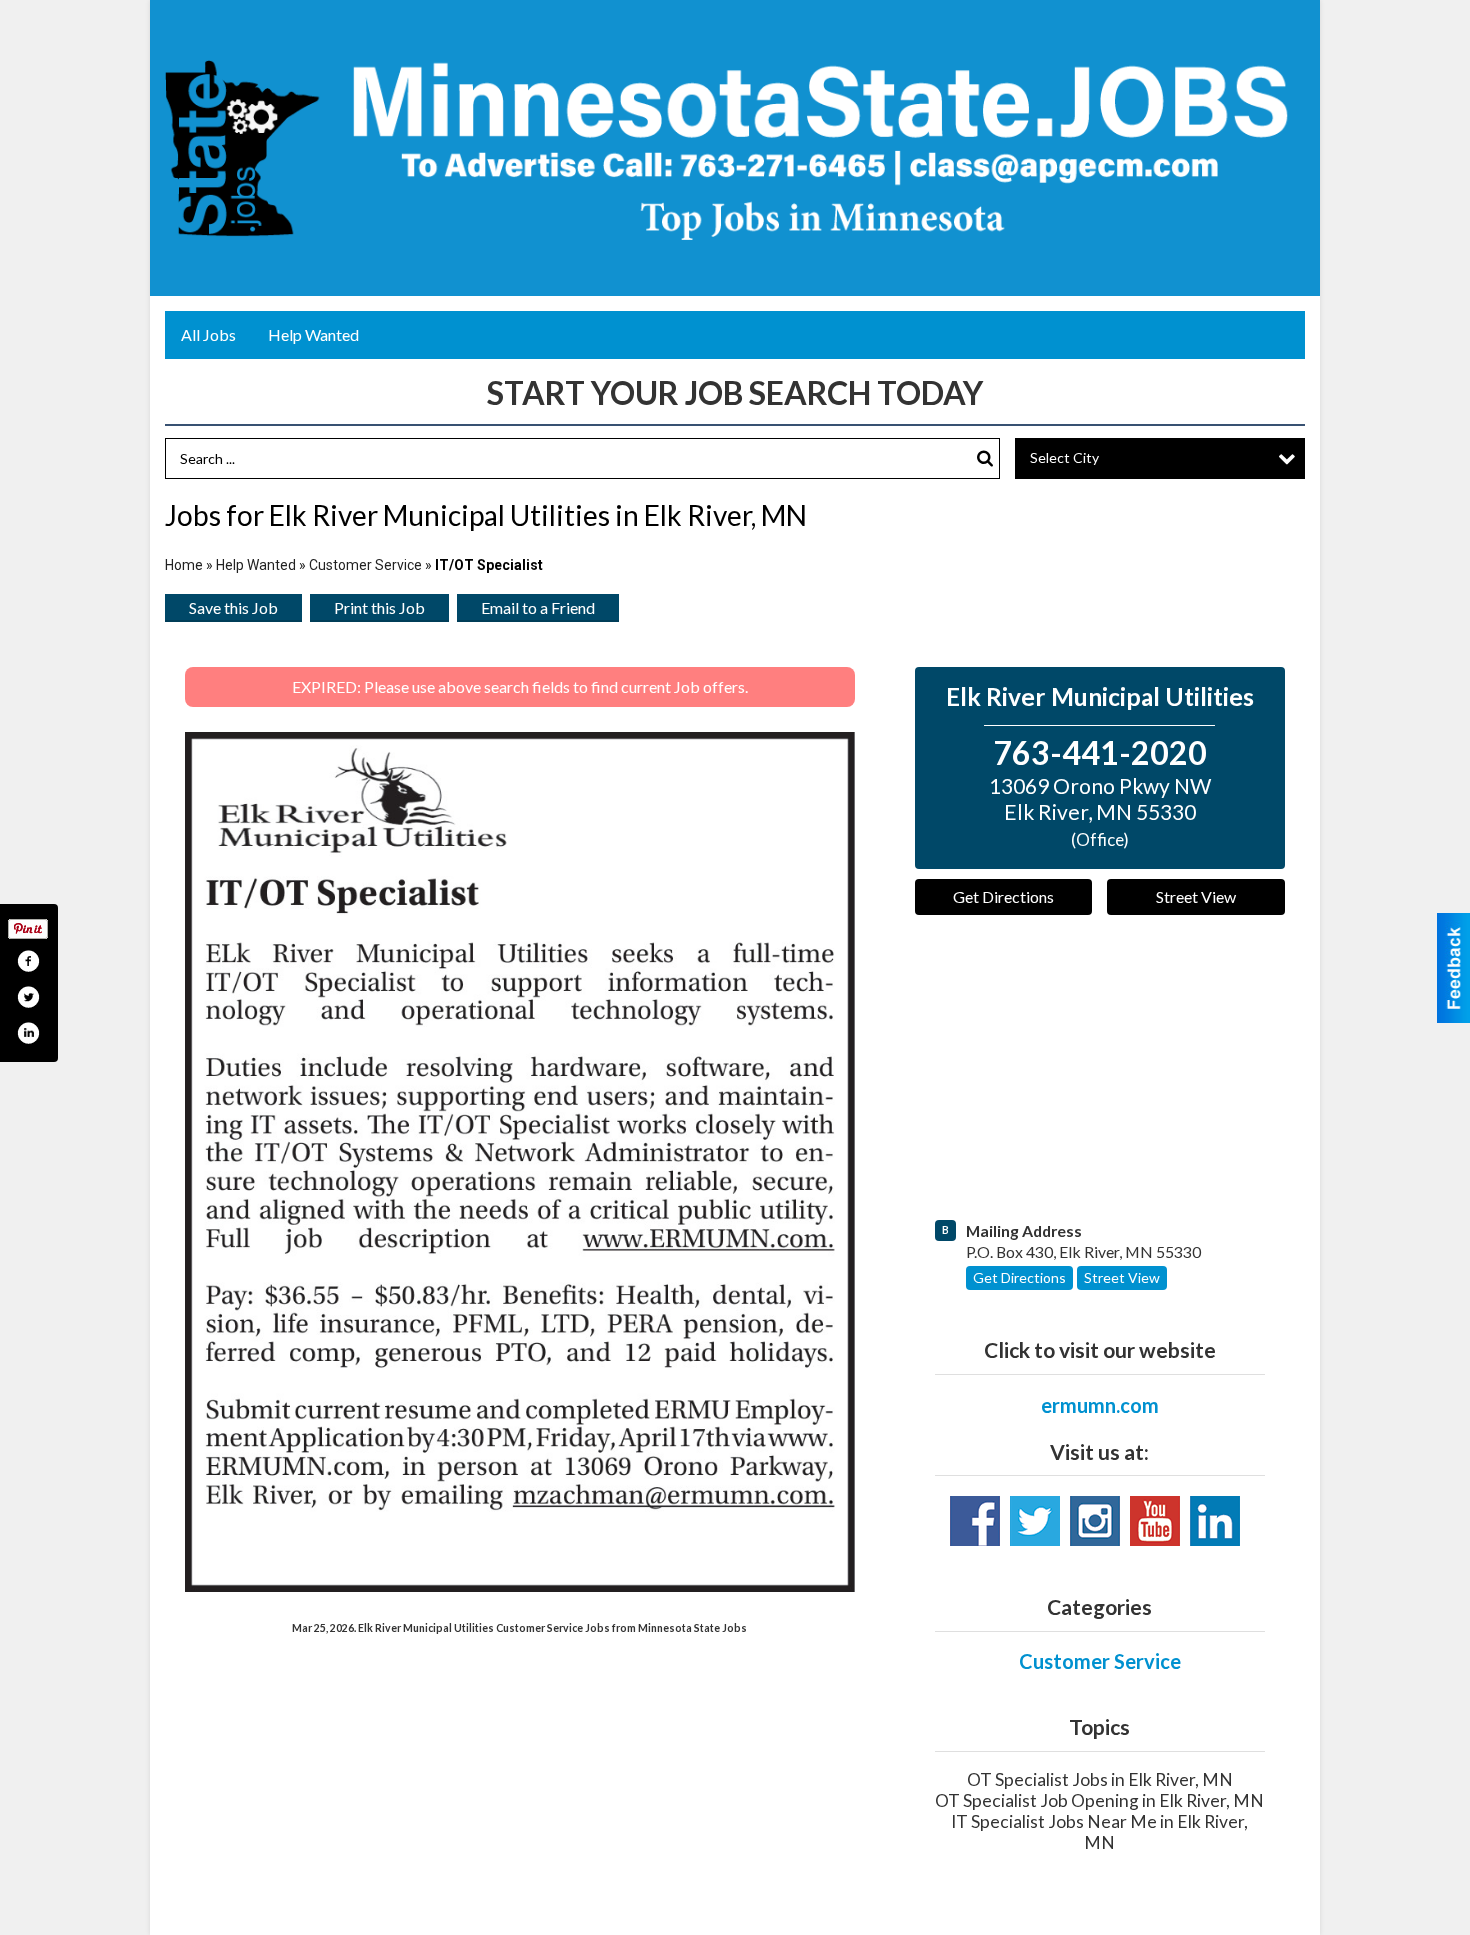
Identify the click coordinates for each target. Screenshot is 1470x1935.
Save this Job (233, 607)
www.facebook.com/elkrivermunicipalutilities (975, 1521)
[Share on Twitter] (28, 997)
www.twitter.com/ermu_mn (1035, 1521)
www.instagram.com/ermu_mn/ (1095, 1521)
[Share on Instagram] (28, 1033)
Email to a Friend (538, 607)
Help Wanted (313, 334)
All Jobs (208, 334)
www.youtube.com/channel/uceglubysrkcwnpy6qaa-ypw (1155, 1521)
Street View (1196, 896)
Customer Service (365, 565)
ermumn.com (1100, 1405)
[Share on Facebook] (28, 961)
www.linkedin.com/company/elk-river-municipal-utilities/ (1215, 1521)
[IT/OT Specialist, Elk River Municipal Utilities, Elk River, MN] (520, 1162)
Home (184, 565)
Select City (1064, 457)
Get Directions (1003, 896)
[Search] (985, 458)
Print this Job (379, 607)
